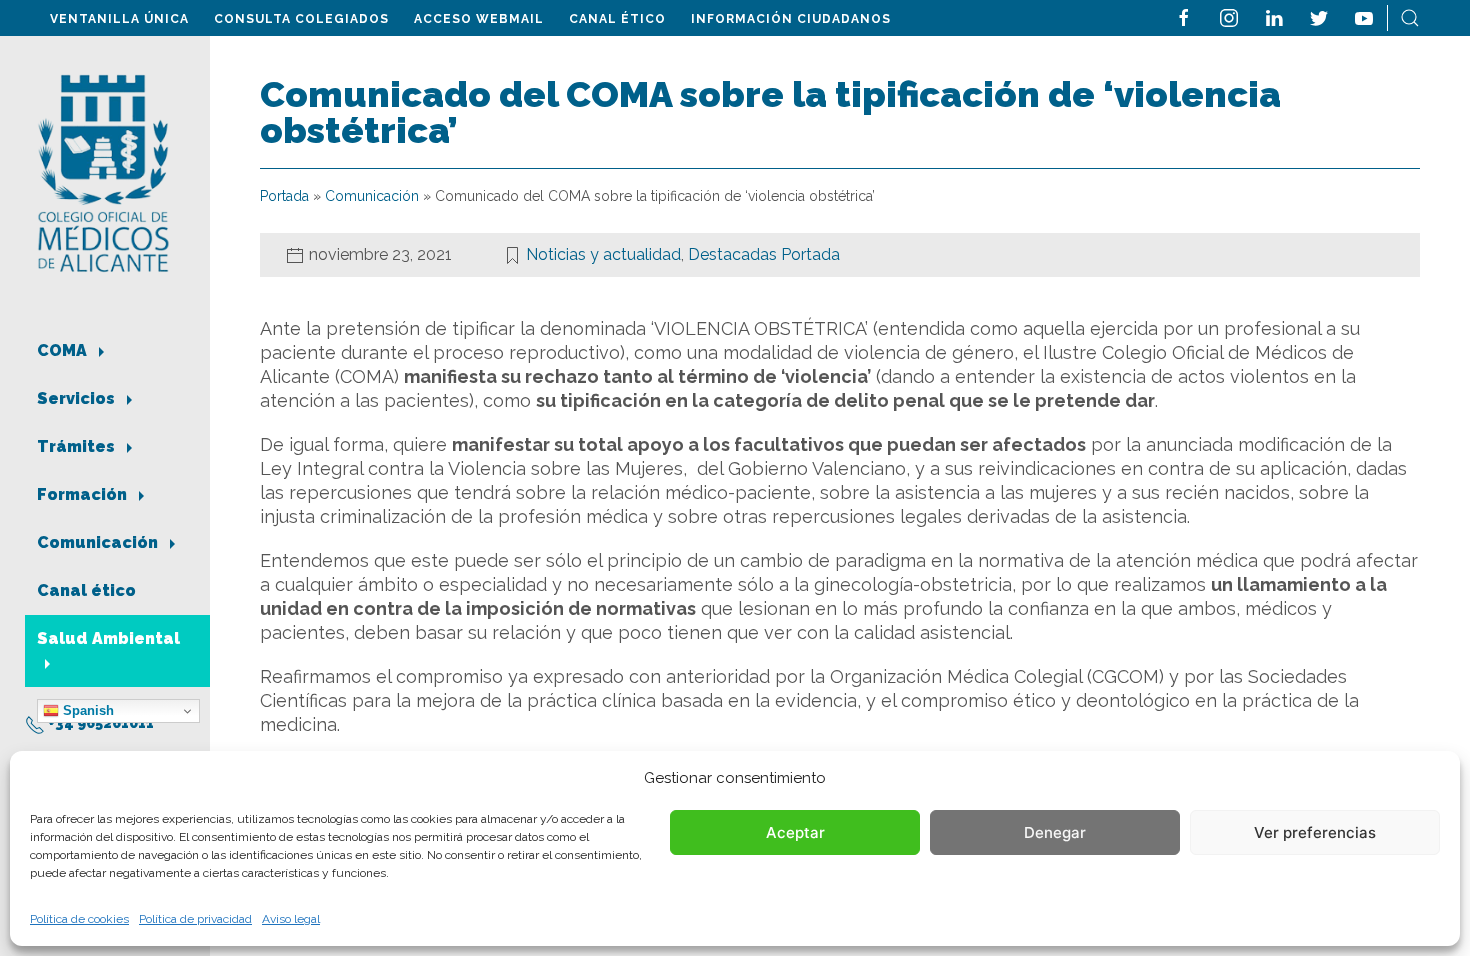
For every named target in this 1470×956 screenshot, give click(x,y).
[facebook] (1184, 16)
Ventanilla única (119, 19)
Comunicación (99, 542)
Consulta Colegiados (301, 19)
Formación (84, 494)
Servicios (78, 398)
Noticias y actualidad (603, 254)
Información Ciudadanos (791, 19)
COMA (64, 350)
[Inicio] (103, 171)
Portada (284, 196)
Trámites (78, 446)
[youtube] (1364, 16)
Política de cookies (79, 919)
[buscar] (1410, 16)
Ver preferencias (1315, 832)
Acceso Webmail (479, 19)
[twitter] (1319, 16)
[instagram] (1229, 16)
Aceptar (795, 832)
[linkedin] (1274, 16)
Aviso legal (291, 919)
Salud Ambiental (108, 638)
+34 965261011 (99, 723)
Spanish (86, 710)
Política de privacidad (195, 919)
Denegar (1055, 832)
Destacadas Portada (764, 254)
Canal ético (617, 19)
